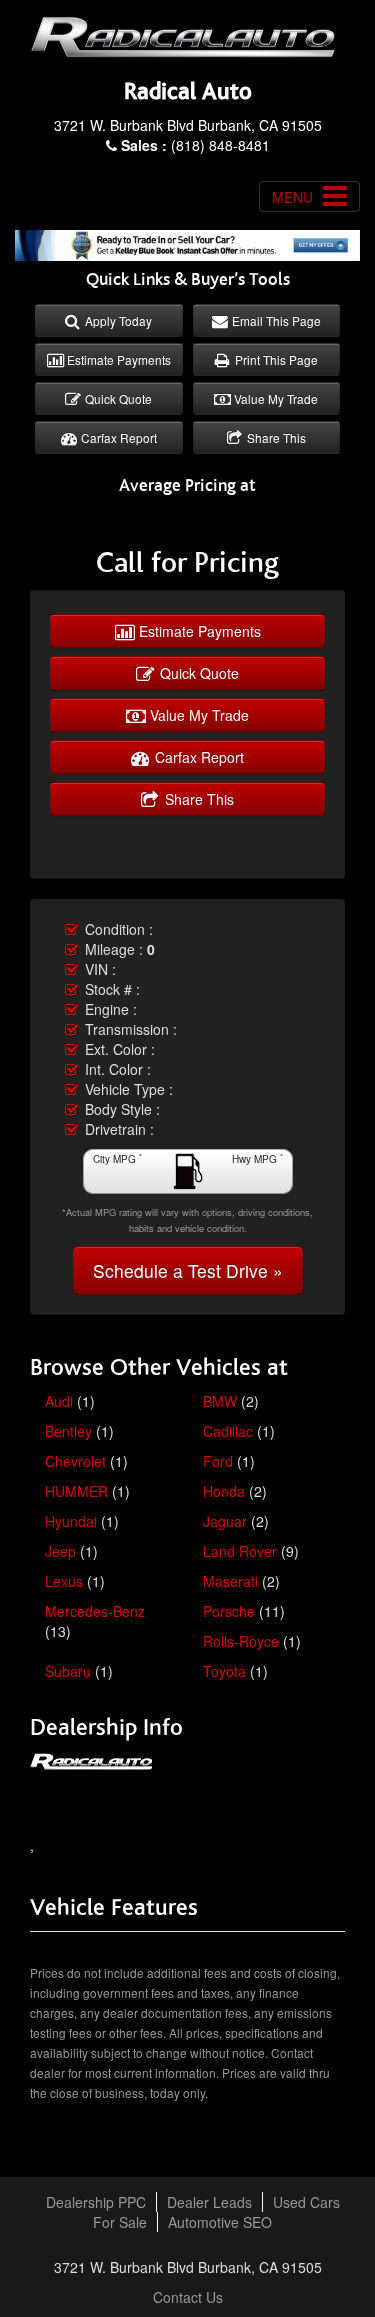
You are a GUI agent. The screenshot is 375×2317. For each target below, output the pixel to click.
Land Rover (240, 1551)
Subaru (68, 1671)
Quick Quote (117, 398)
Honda (224, 1491)
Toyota (224, 1671)
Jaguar (225, 1521)
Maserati (230, 1581)
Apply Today (117, 320)
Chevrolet (75, 1461)
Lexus (64, 1581)
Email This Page (275, 320)
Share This (275, 437)
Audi (59, 1401)
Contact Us (188, 2297)
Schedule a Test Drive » (188, 1270)
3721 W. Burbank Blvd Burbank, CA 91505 (188, 125)
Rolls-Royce (241, 1641)
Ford (218, 1461)
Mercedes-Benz (95, 1611)
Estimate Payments (117, 359)
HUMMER (76, 1491)
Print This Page (275, 359)
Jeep (60, 1551)
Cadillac (228, 1431)
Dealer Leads (209, 2202)
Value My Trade (274, 398)
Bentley (68, 1431)
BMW (220, 1401)
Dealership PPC (96, 2202)
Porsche (229, 1611)
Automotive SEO (220, 2222)
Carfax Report (117, 437)
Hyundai (71, 1521)
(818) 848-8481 (195, 145)
